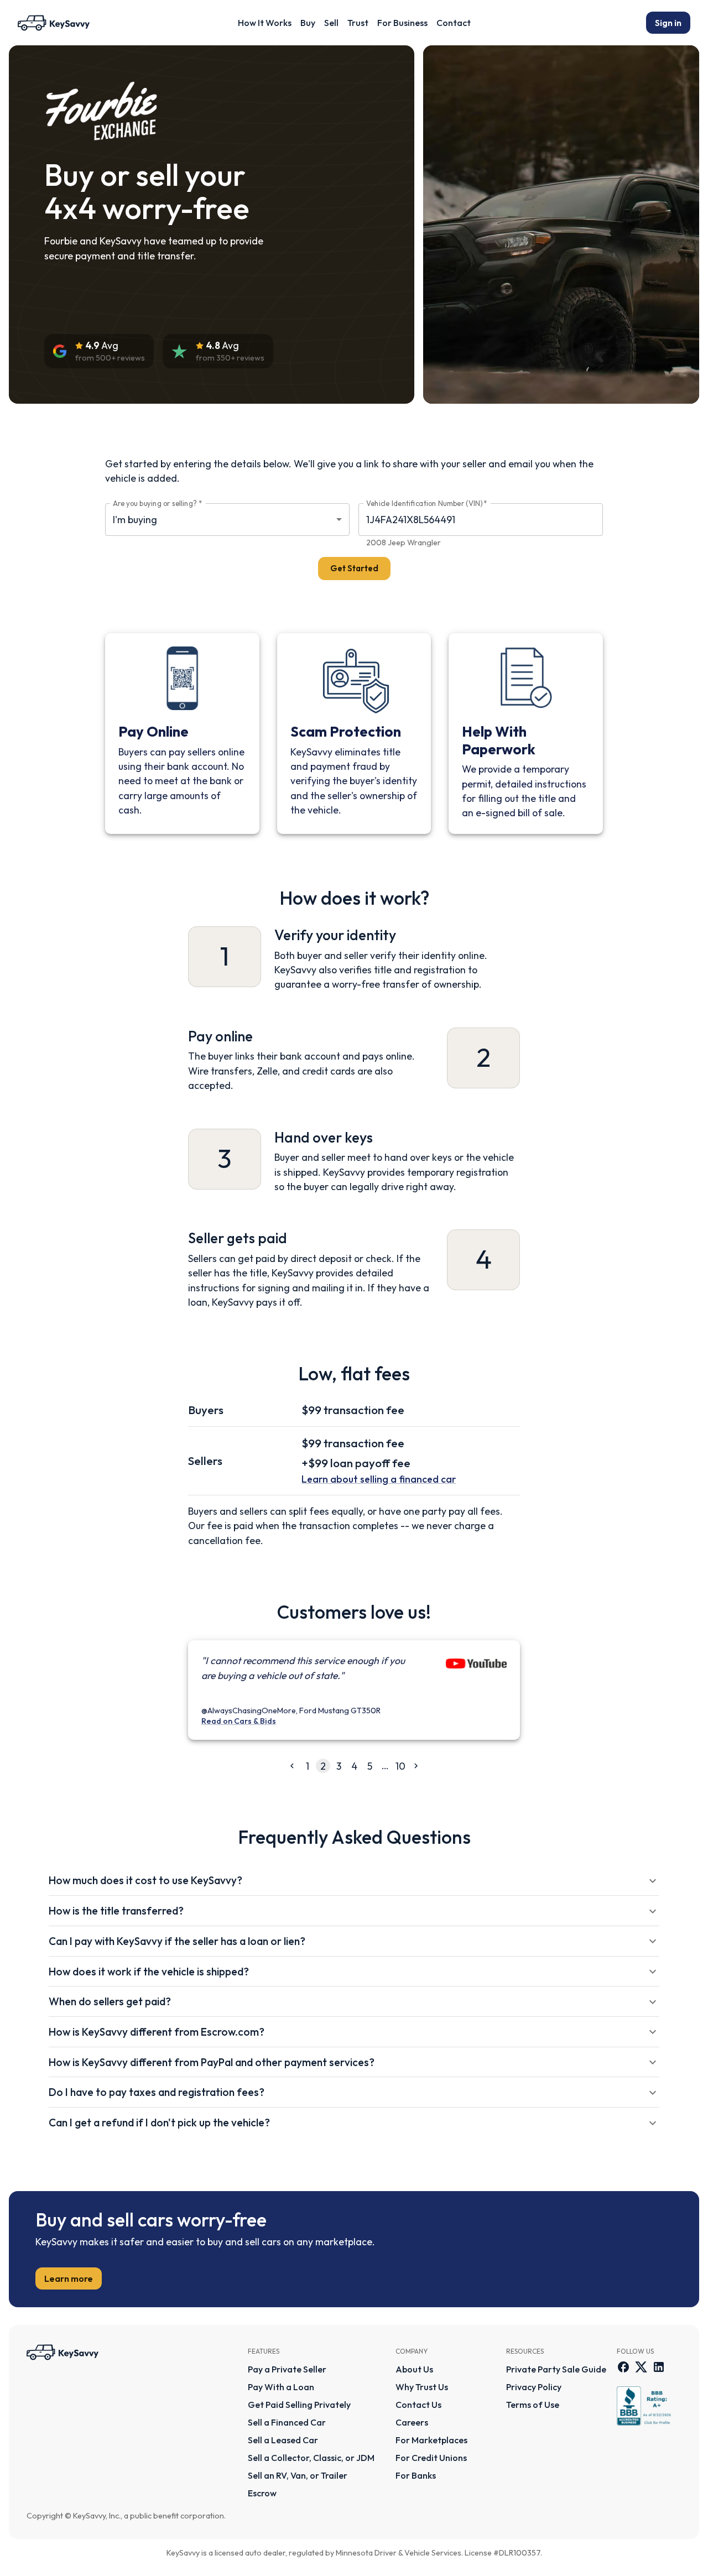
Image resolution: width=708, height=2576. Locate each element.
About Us (414, 2369)
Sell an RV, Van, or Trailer (298, 2475)
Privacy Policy (534, 2387)
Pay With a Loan (281, 2387)
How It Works (265, 23)
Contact (454, 23)
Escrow (262, 2493)
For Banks (416, 2475)
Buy (308, 23)
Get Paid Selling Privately (299, 2405)
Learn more (69, 2278)
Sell (331, 23)
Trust (358, 23)
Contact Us (418, 2405)
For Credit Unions (431, 2458)
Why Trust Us (422, 2387)
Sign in (668, 23)
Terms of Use (533, 2405)
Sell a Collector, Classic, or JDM (311, 2458)
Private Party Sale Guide (556, 2369)
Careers (412, 2422)
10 (400, 1766)
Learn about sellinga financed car (379, 1479)
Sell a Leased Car (283, 2440)
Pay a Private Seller (287, 2369)
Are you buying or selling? (157, 504)
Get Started (354, 568)
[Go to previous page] (292, 1766)
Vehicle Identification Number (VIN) (427, 504)
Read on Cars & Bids (239, 1721)
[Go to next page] (416, 1766)
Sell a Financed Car (287, 2422)
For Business (402, 23)
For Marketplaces (431, 2440)
